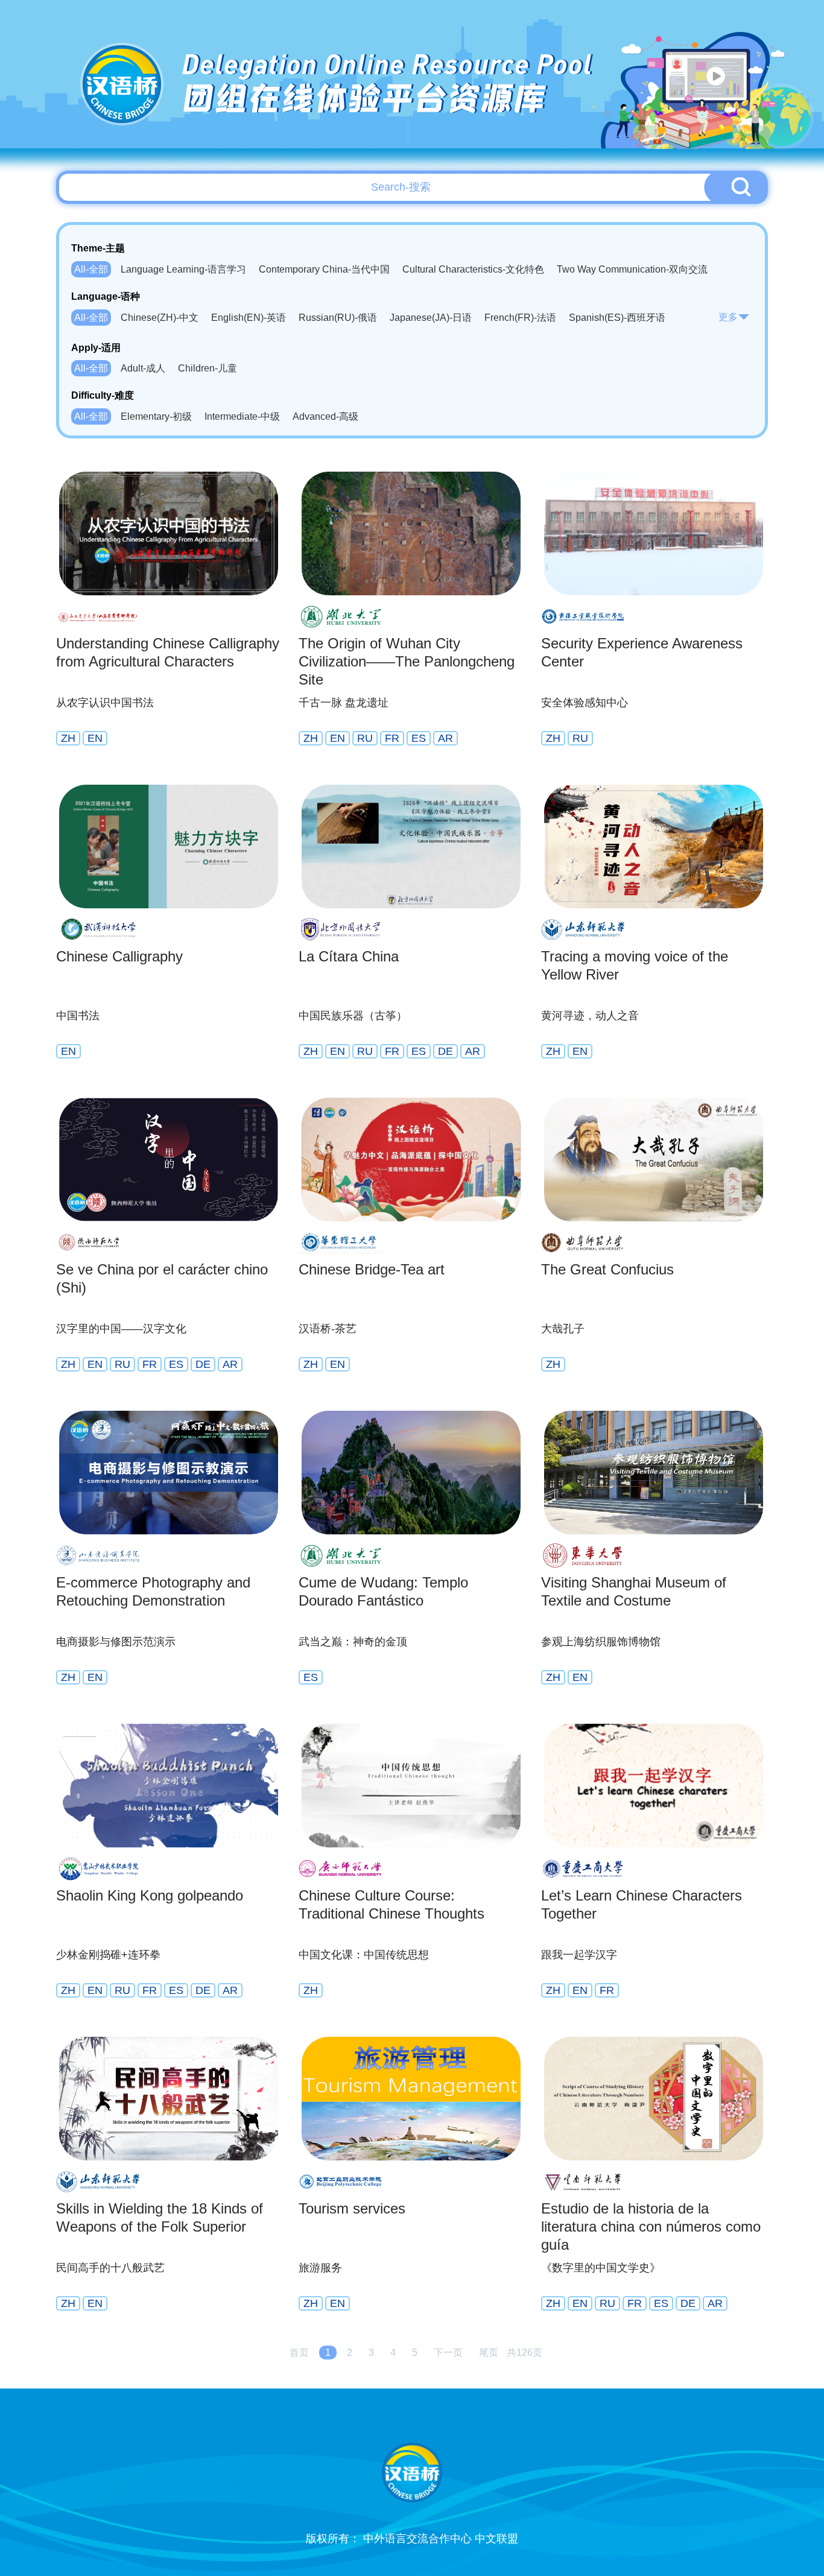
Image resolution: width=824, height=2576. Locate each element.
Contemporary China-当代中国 (324, 269)
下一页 (448, 2353)
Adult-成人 (143, 368)
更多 (728, 317)
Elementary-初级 (156, 416)
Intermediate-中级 (242, 416)
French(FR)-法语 (520, 318)
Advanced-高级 (325, 416)
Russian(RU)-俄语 (338, 318)
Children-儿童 (208, 368)
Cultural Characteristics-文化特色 (473, 269)
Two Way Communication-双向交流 (632, 269)
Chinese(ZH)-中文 (160, 318)
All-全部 (91, 269)
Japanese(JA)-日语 (431, 318)
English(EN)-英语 (249, 318)
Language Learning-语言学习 (183, 269)
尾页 (489, 2353)
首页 (299, 2353)
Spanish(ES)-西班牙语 (617, 318)
